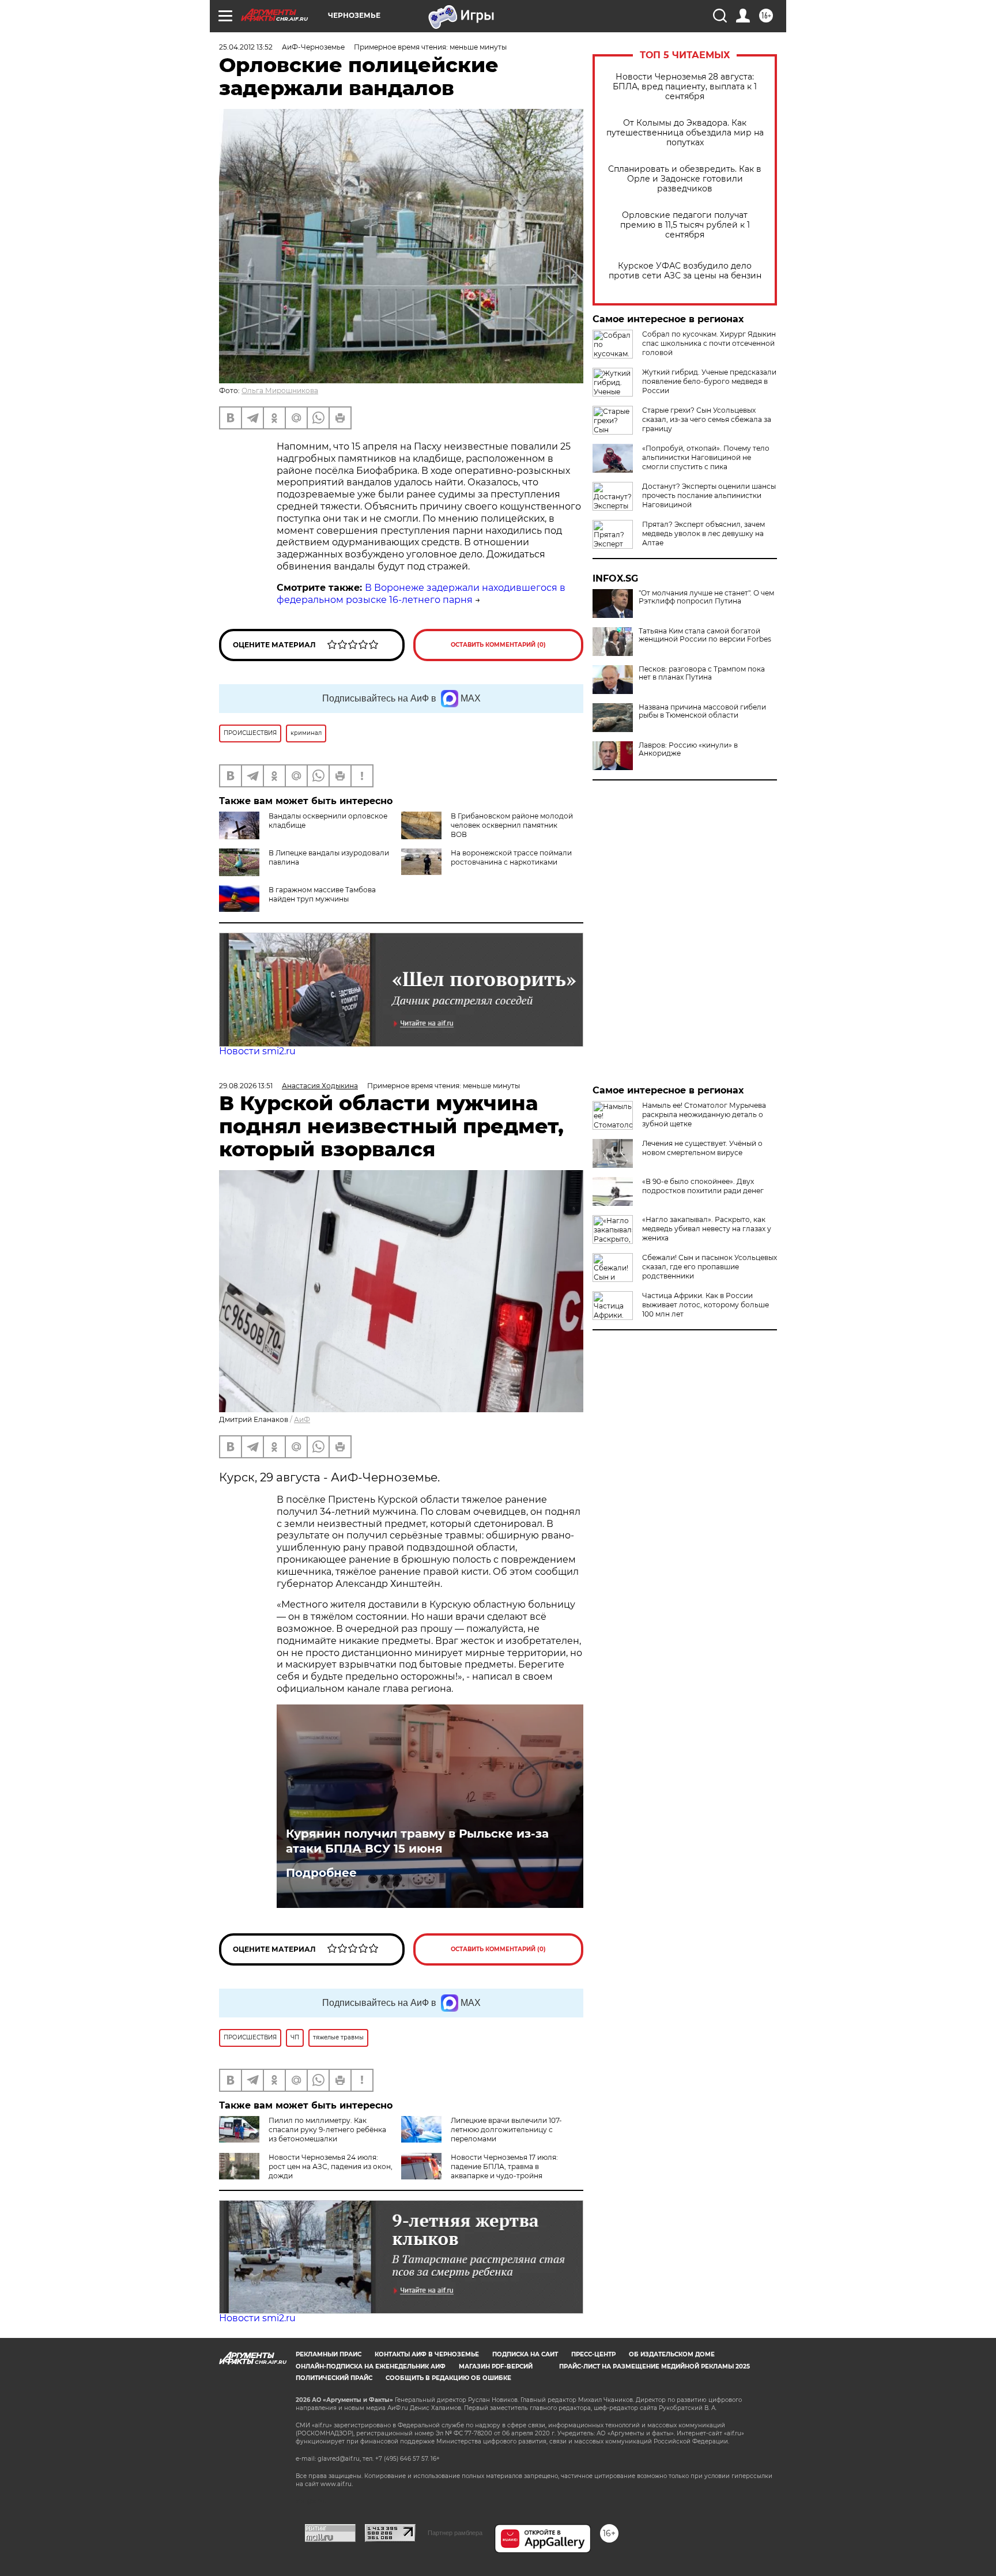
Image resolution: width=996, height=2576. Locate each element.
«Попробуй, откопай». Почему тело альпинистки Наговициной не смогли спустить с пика (706, 457)
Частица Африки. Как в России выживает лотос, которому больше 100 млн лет (705, 1305)
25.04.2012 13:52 (246, 47)
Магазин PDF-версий (496, 2366)
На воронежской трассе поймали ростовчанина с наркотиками (511, 857)
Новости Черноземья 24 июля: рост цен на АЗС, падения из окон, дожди (331, 2166)
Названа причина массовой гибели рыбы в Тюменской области (702, 711)
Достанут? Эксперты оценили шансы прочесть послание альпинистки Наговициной (709, 495)
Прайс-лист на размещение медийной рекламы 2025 (654, 2366)
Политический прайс (334, 2378)
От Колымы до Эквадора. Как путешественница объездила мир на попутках (685, 133)
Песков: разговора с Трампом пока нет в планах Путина (702, 673)
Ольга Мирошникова (280, 391)
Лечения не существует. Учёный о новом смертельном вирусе (702, 1148)
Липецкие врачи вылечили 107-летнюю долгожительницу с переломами (506, 2130)
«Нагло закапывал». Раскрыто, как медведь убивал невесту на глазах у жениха (707, 1229)
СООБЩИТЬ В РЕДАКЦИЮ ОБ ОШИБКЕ (448, 2378)
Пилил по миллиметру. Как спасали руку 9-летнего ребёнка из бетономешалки (327, 2130)
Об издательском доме (672, 2354)
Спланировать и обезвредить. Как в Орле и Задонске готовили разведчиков (685, 179)
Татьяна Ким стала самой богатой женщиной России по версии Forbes (705, 635)
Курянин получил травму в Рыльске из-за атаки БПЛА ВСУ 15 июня (417, 1841)
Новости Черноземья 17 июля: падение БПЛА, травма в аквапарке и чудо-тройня (504, 2166)
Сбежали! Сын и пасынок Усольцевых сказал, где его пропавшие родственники (710, 1267)
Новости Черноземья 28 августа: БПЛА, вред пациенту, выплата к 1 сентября (685, 87)
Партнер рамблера (455, 2533)
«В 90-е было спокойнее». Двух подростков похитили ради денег (703, 1186)
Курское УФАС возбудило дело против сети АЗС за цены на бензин (685, 271)
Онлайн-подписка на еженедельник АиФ (371, 2366)
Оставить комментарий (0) (498, 645)
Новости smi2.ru (257, 1051)
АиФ (302, 1419)
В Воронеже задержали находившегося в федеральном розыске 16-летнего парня (421, 594)
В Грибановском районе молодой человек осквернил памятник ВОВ (512, 825)
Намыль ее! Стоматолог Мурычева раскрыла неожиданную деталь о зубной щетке (704, 1114)
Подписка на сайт (525, 2354)
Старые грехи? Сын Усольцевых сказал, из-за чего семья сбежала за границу (707, 419)
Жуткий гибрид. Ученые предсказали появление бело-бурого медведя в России (709, 381)
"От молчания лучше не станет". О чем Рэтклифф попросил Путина (706, 597)
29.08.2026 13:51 (246, 1086)
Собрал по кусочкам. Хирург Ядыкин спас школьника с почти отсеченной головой (709, 343)
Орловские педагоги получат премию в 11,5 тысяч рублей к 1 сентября (685, 225)
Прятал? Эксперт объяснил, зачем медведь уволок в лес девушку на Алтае (703, 533)
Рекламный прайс (329, 2354)
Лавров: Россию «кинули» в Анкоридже (688, 749)
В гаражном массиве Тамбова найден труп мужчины (322, 894)
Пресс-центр (593, 2354)
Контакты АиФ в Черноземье (427, 2354)
